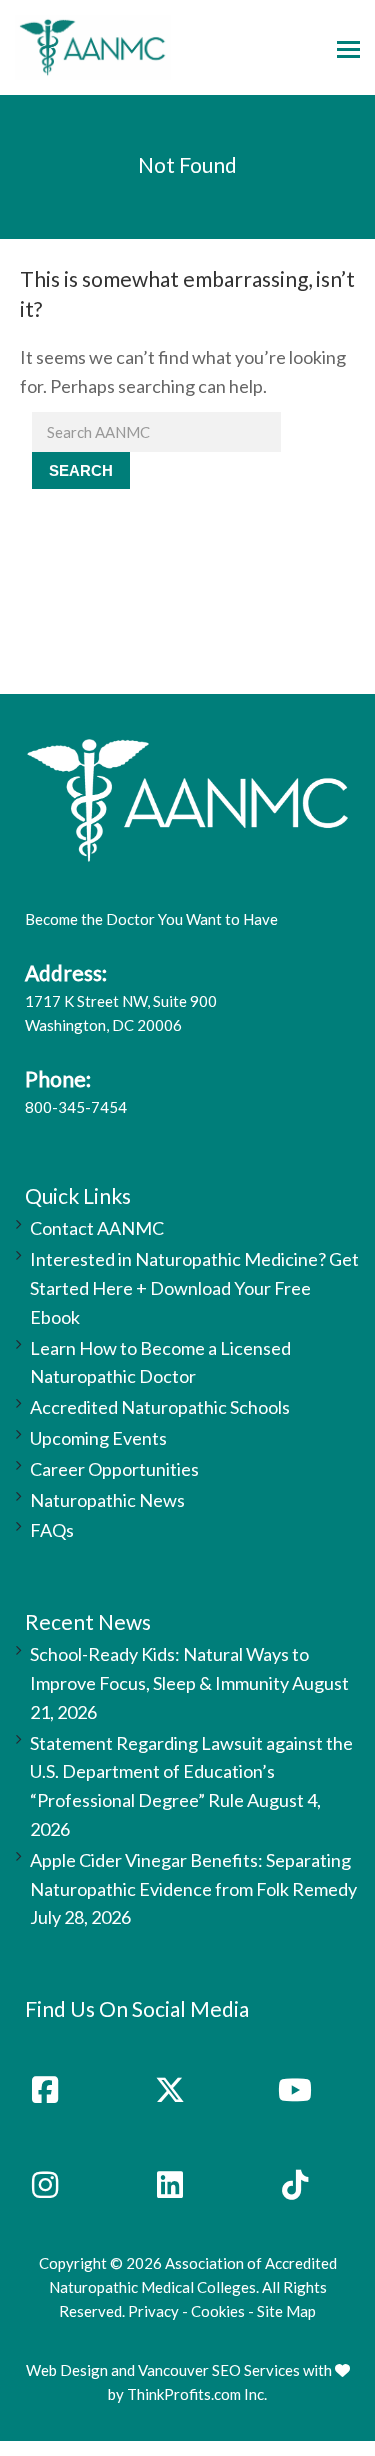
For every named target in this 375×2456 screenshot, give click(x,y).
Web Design (67, 2370)
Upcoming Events (98, 1438)
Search (81, 470)
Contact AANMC (97, 1228)
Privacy (153, 2311)
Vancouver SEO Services (219, 2370)
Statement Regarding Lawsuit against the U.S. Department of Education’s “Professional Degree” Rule (191, 1772)
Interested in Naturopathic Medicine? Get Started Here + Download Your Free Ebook (194, 1288)
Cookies (218, 2311)
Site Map (286, 2311)
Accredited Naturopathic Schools (160, 1407)
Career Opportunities (114, 1469)
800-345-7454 (76, 1107)
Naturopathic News (107, 1500)
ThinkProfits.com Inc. (197, 2394)
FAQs (52, 1530)
